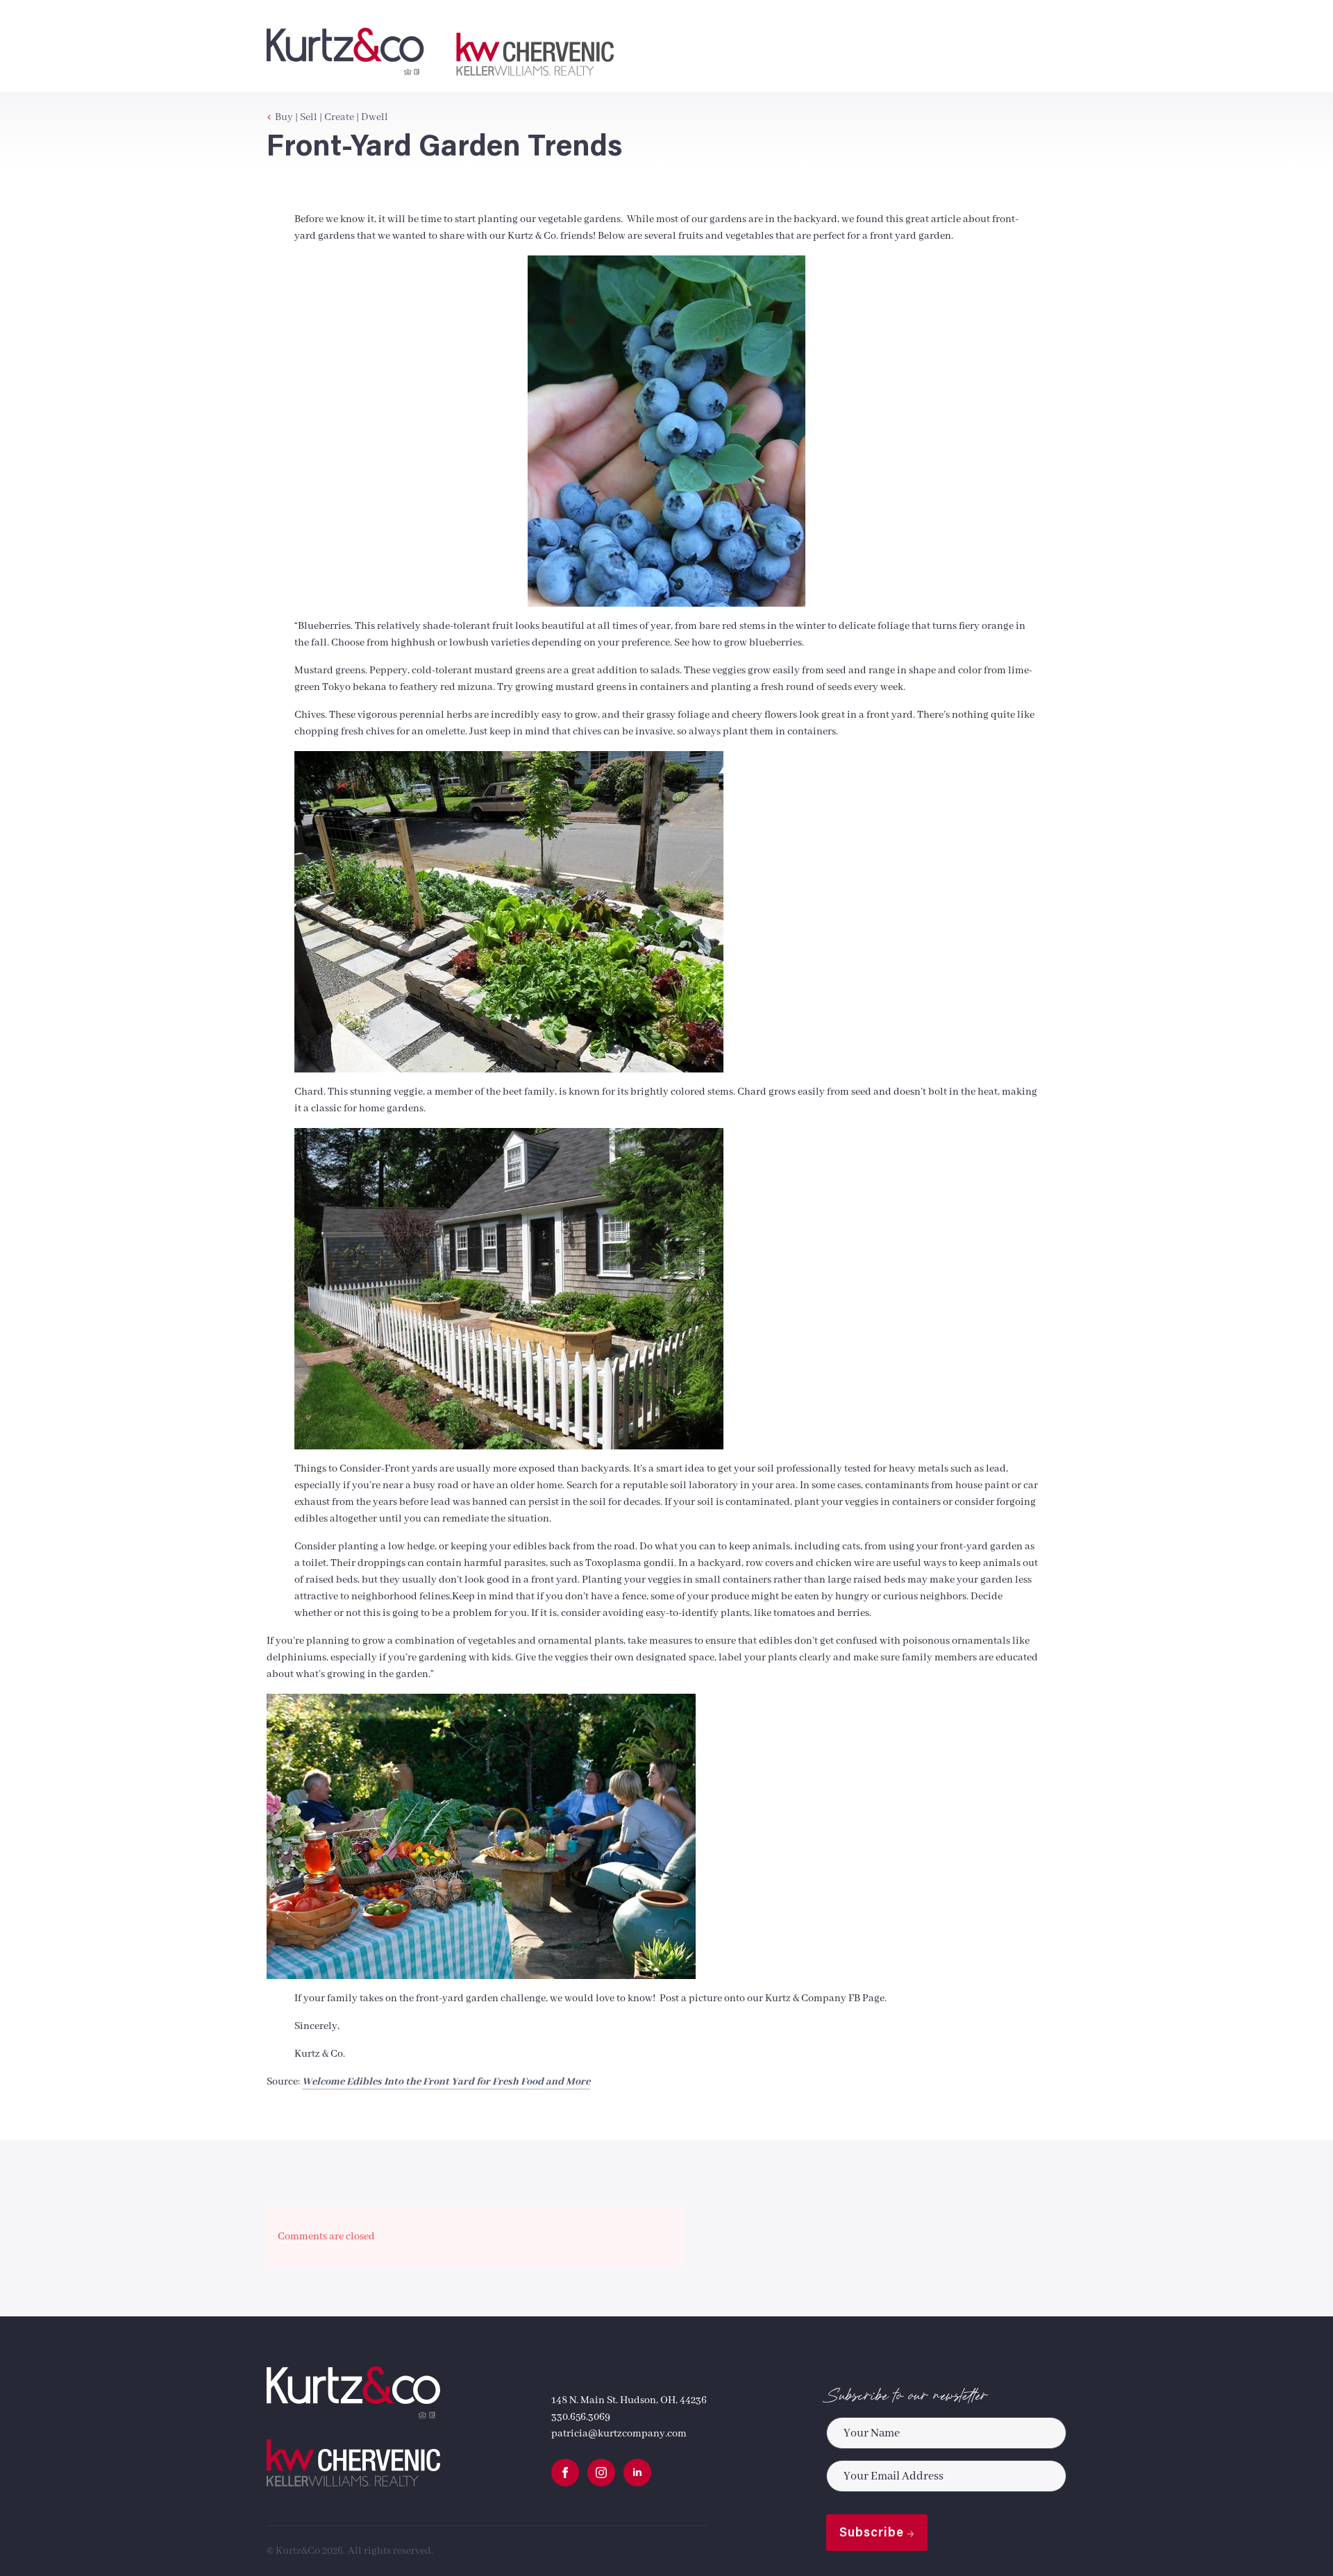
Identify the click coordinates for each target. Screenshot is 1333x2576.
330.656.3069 (581, 2417)
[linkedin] (637, 2473)
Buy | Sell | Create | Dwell (332, 117)
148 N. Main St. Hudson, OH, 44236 (629, 2400)
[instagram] (601, 2473)
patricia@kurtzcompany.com (619, 2434)
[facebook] (565, 2473)
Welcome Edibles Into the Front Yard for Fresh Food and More (446, 2082)
